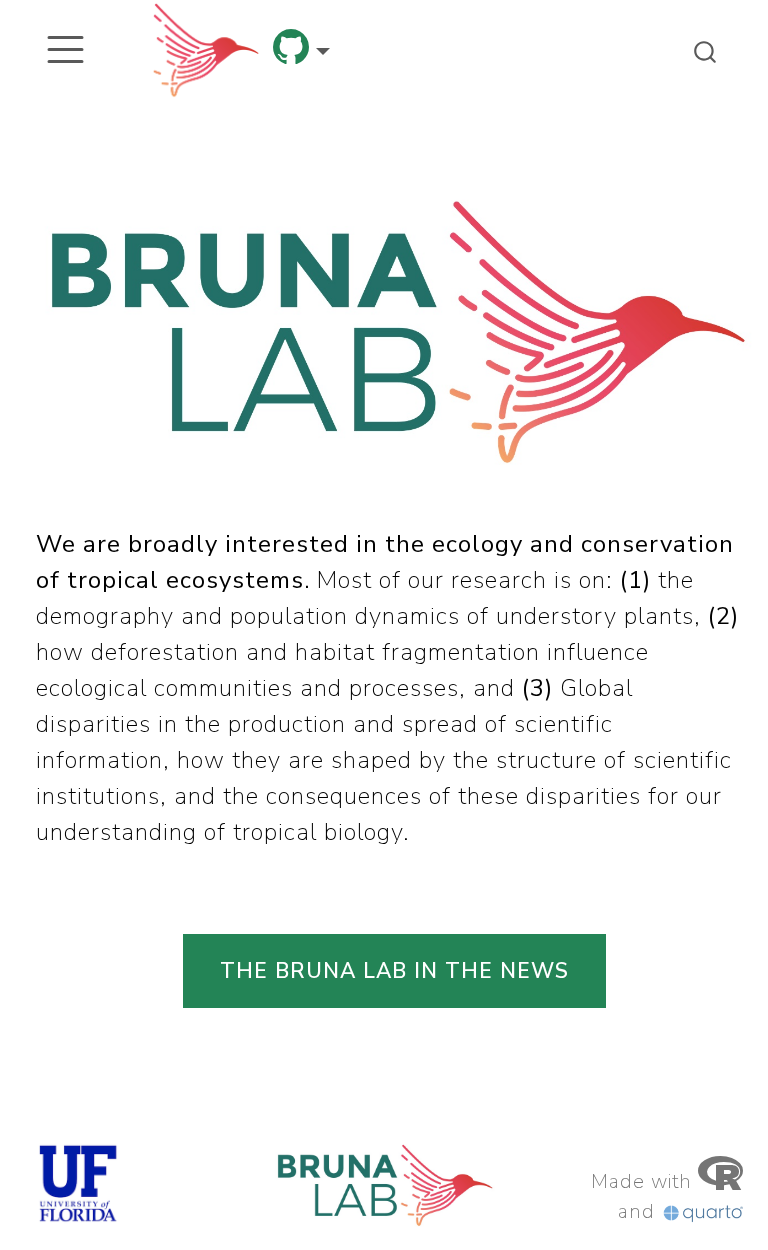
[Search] (705, 50)
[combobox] (706, 50)
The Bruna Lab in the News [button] (394, 971)
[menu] (65, 49)
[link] (301, 53)
